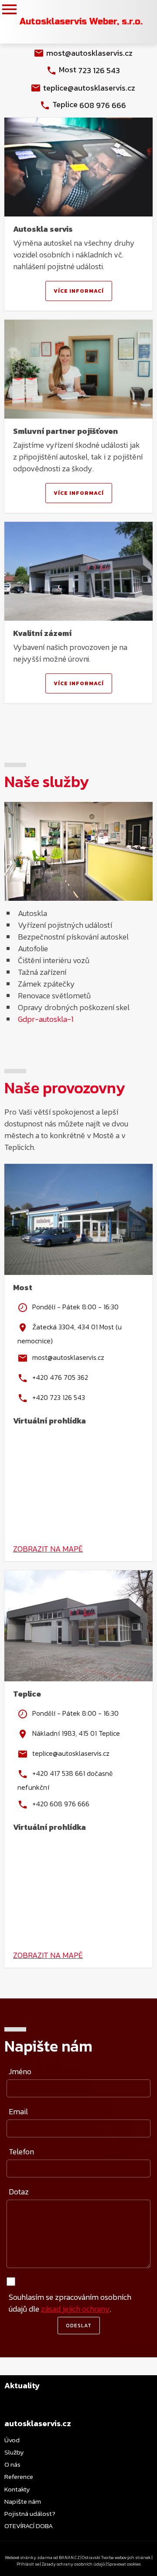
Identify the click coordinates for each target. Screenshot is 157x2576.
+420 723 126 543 (59, 1397)
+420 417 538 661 (59, 1773)
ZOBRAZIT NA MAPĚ (48, 1549)
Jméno (20, 2071)
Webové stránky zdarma (29, 2557)
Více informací (79, 291)
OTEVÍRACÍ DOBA (29, 2526)
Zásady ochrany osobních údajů (73, 2564)
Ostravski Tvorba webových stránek (116, 2557)
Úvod (12, 2440)
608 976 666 (103, 105)
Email (18, 2111)
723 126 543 (99, 70)
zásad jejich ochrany (75, 2309)
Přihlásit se (28, 2564)
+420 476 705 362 (60, 1377)
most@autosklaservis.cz (89, 53)
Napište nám (23, 2501)
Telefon (21, 2152)
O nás (12, 2464)
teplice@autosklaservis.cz (89, 88)
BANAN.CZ (69, 2557)
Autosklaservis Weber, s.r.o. (81, 22)
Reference (19, 2476)
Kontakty (17, 2489)
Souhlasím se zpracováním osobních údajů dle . (70, 2303)
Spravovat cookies (124, 2564)
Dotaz (19, 2192)
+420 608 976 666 (61, 1803)
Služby (14, 2452)
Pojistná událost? (30, 2513)
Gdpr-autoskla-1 (46, 1019)
